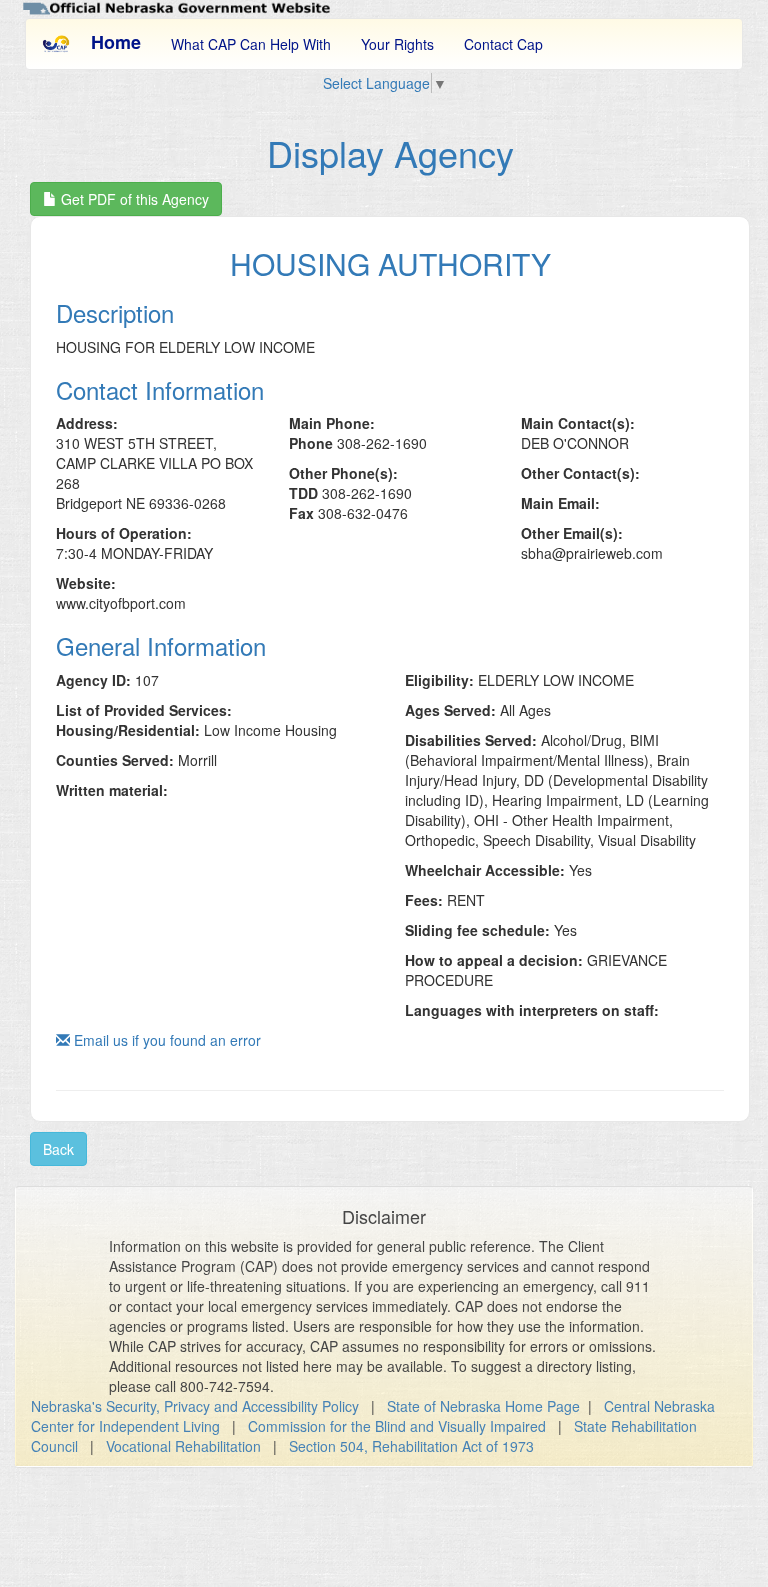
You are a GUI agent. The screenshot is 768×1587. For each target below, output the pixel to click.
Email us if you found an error (165, 1040)
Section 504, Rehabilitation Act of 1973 (411, 1446)
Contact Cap (503, 44)
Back (58, 1149)
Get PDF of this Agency (133, 199)
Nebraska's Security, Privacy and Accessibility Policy (195, 1406)
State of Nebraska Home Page (483, 1406)
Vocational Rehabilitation (183, 1446)
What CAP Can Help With (251, 44)
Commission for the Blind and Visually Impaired (397, 1426)
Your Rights (397, 44)
